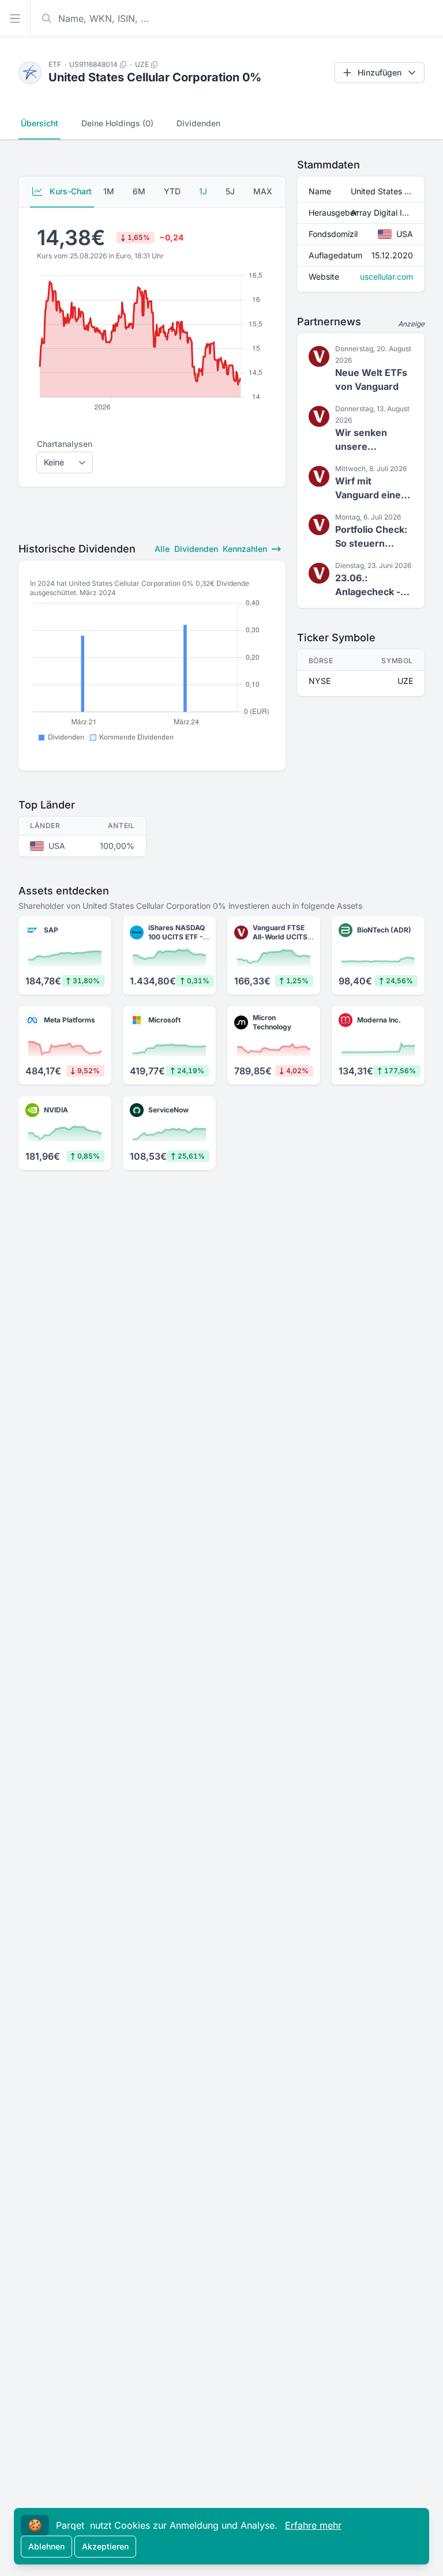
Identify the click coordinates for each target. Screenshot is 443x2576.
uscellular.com (386, 277)
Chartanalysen (65, 444)
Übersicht (40, 123)
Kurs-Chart (70, 191)
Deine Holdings (117, 123)
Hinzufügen (380, 72)
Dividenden (198, 123)
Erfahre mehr (313, 2525)
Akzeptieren (105, 2546)
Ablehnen (46, 2546)
